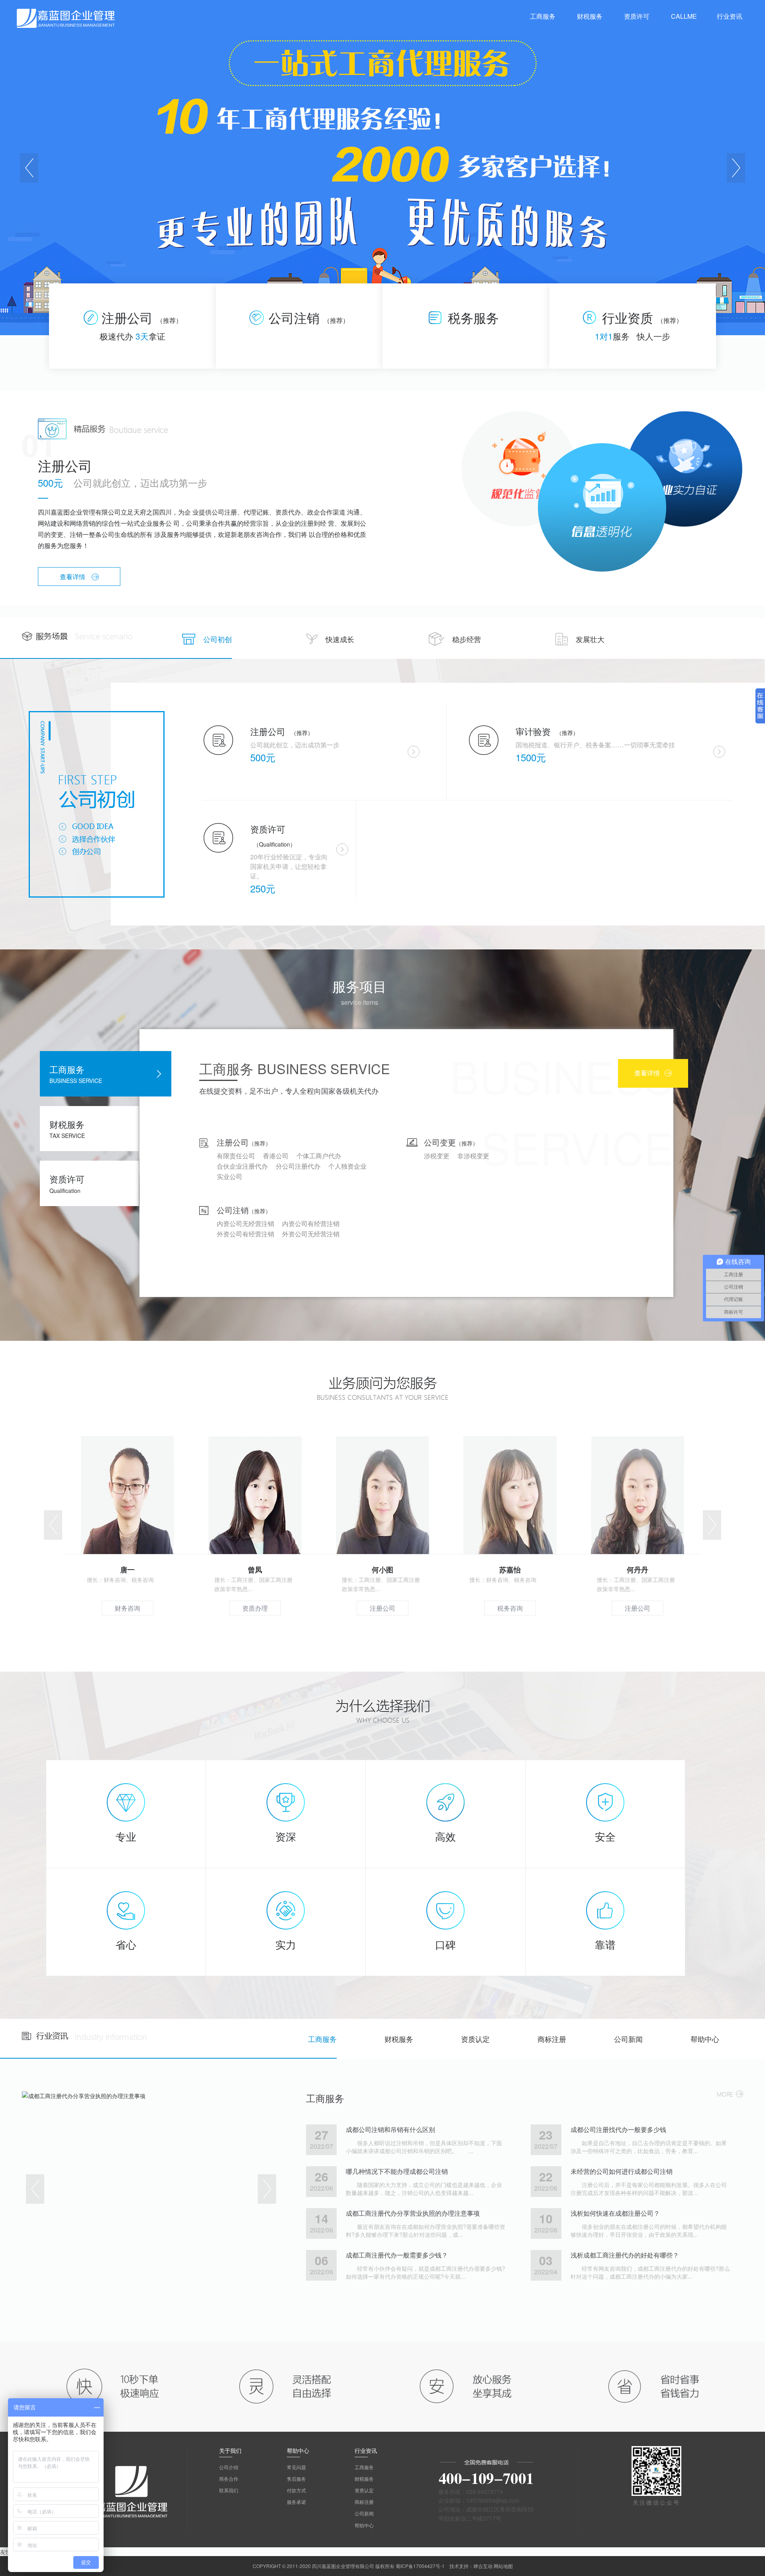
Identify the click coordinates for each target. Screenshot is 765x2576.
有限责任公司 (236, 1156)
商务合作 (229, 2479)
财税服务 (399, 2039)
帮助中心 (705, 2039)
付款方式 (296, 2490)
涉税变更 (437, 1156)
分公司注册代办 (298, 1166)
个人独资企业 (347, 1166)
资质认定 (475, 2039)
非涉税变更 (473, 1156)
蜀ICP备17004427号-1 (420, 2566)
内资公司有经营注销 (311, 1223)
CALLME (684, 16)
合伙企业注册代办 (242, 1166)
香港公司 (276, 1156)
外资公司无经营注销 (311, 1234)
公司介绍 (229, 2467)
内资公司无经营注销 (245, 1223)
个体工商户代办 (319, 1156)
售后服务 (296, 2479)
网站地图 (503, 2566)
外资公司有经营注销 (245, 1234)
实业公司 (229, 1176)
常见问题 (296, 2467)
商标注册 (552, 2039)
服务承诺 (296, 2502)
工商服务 (322, 2039)
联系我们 (229, 2490)
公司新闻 (628, 2039)
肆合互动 (483, 2566)
